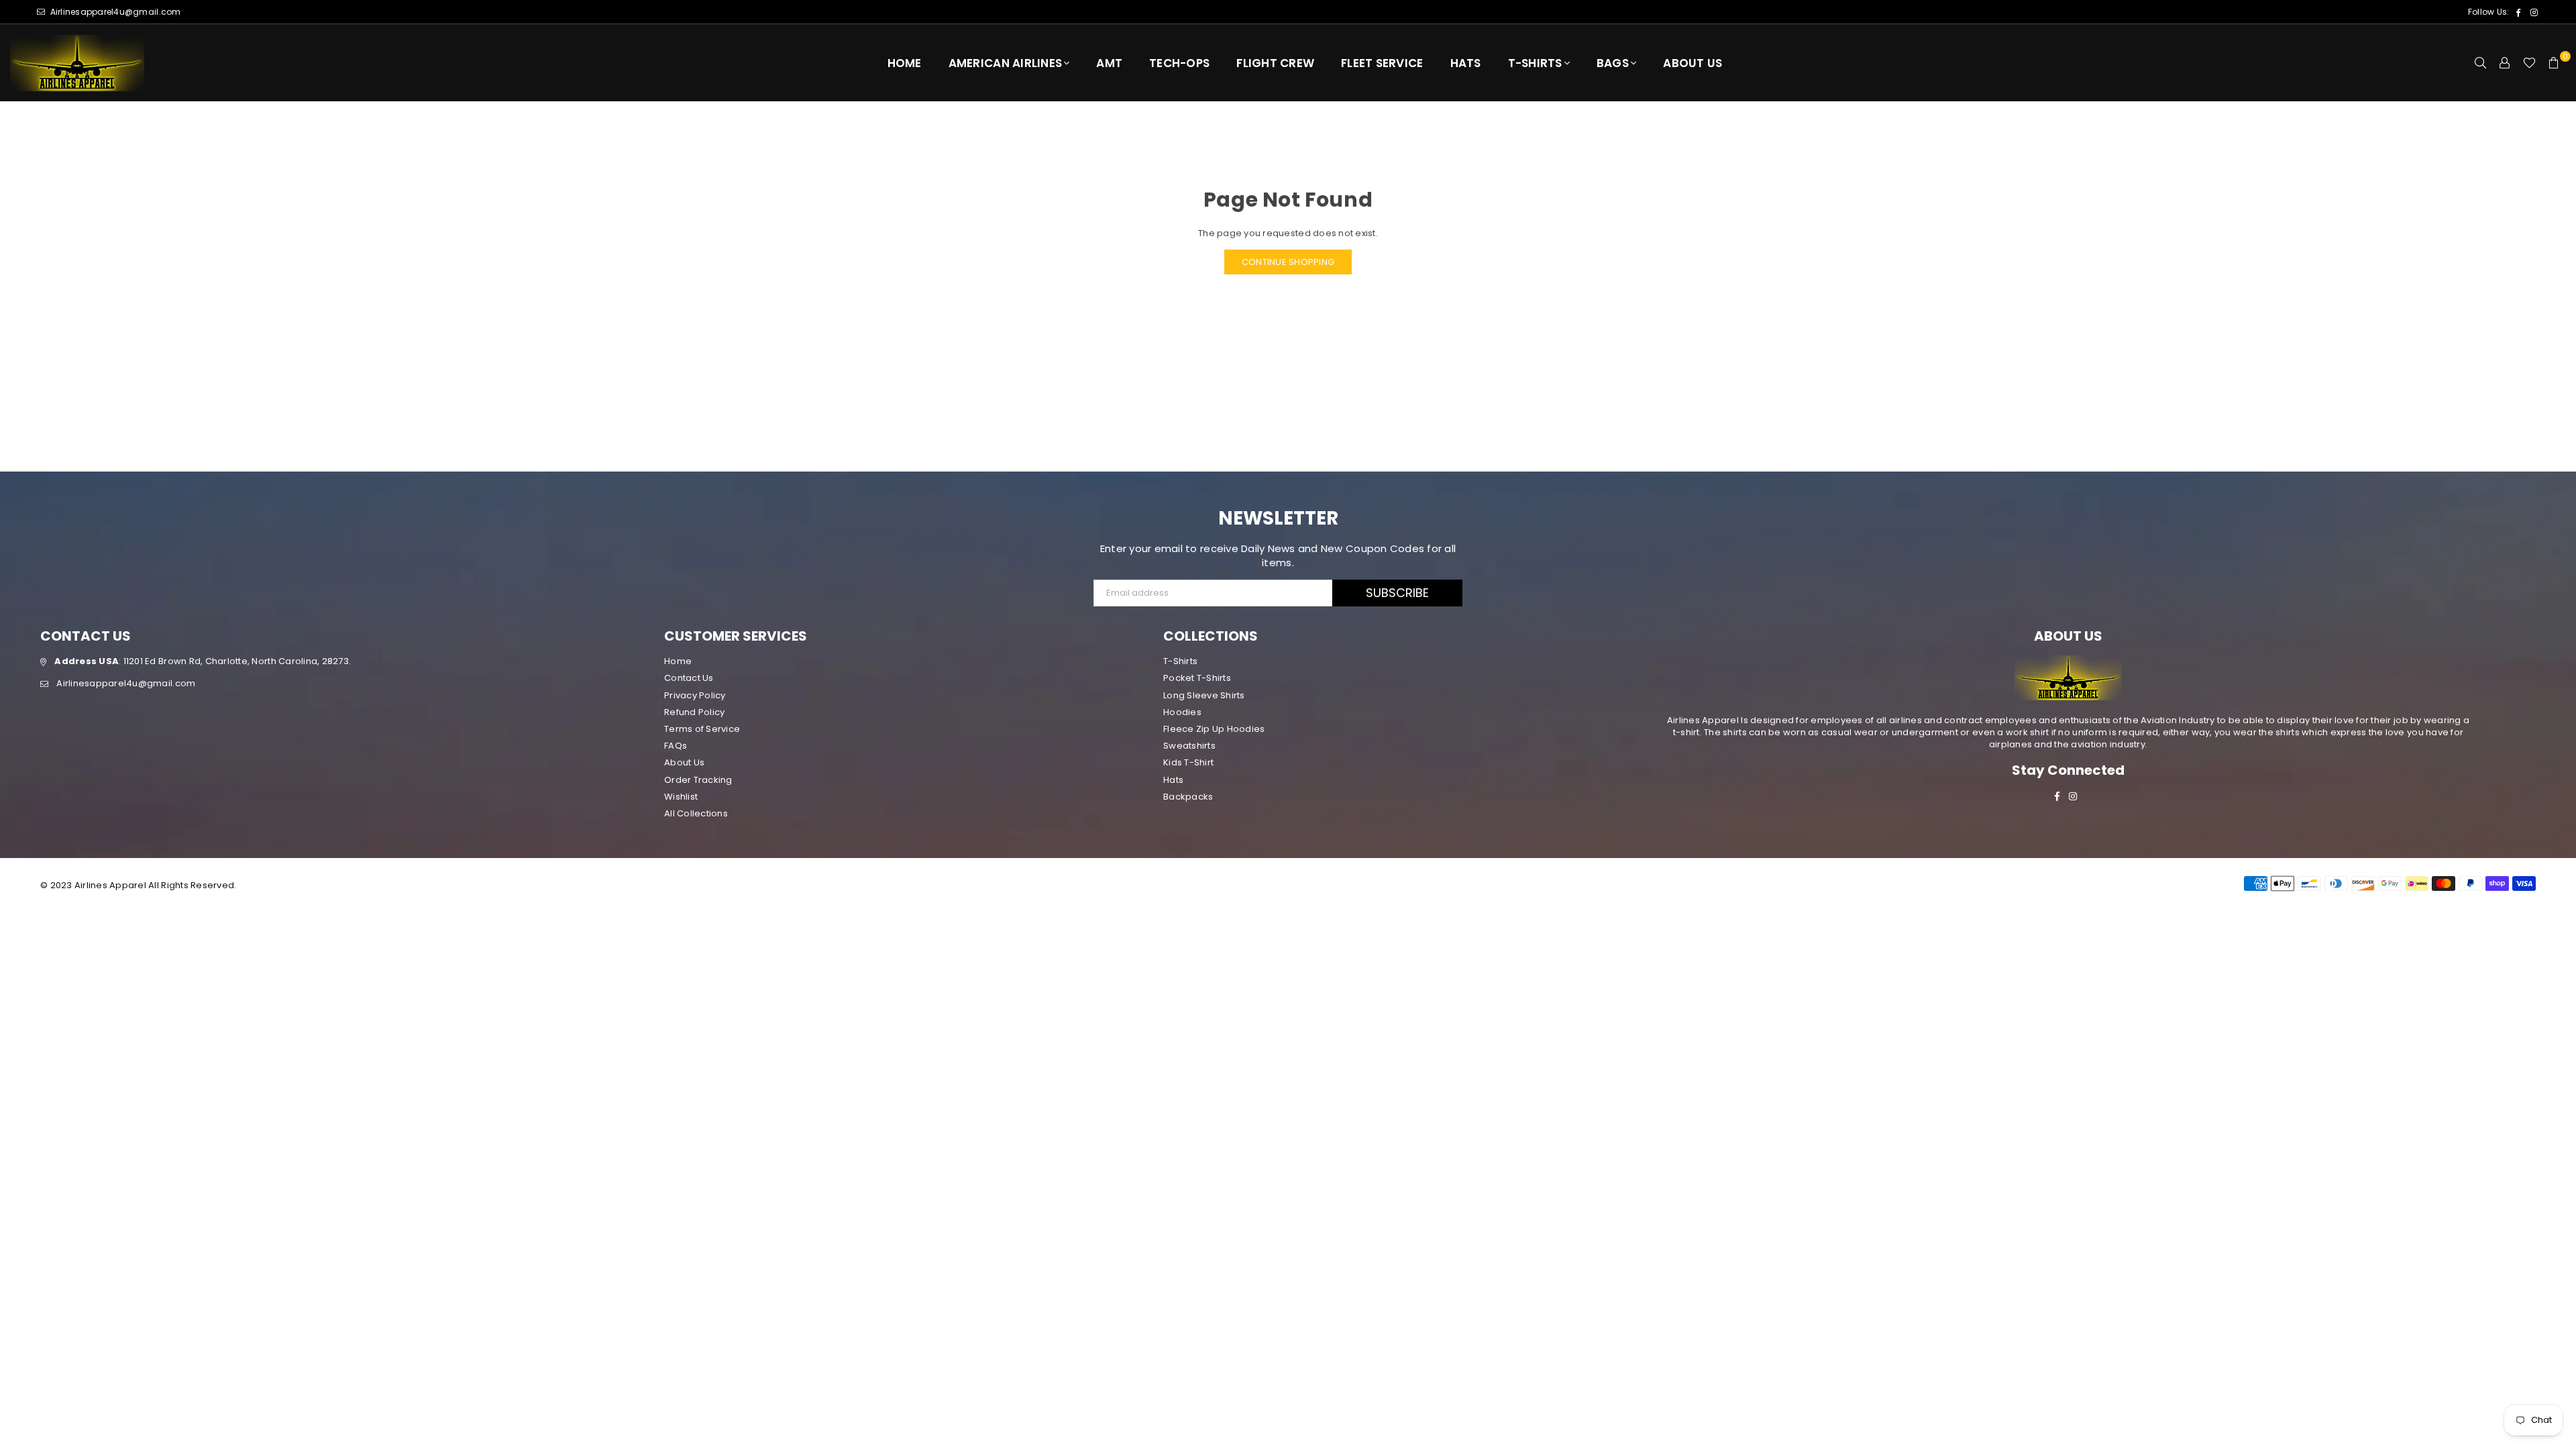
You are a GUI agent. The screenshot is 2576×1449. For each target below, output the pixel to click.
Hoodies (1182, 712)
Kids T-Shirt (1188, 762)
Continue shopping (1288, 262)
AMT (1109, 63)
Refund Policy (694, 712)
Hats (1466, 63)
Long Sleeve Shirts (1204, 695)
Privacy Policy (695, 695)
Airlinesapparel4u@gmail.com (114, 12)
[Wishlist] (2529, 63)
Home (905, 63)
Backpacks (1188, 797)
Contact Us (689, 678)
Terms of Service (702, 729)
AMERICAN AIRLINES (1005, 63)
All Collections (696, 813)
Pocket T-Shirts (1197, 678)
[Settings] (2505, 63)
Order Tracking (698, 780)
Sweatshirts (1189, 746)
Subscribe (1397, 593)
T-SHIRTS (1535, 63)
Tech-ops (1179, 63)
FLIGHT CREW (1275, 63)
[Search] (2481, 63)
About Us (1693, 63)
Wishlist (681, 797)
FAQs (676, 746)
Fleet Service (1382, 63)
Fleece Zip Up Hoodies (1214, 729)
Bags (1613, 63)
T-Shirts (1180, 661)
